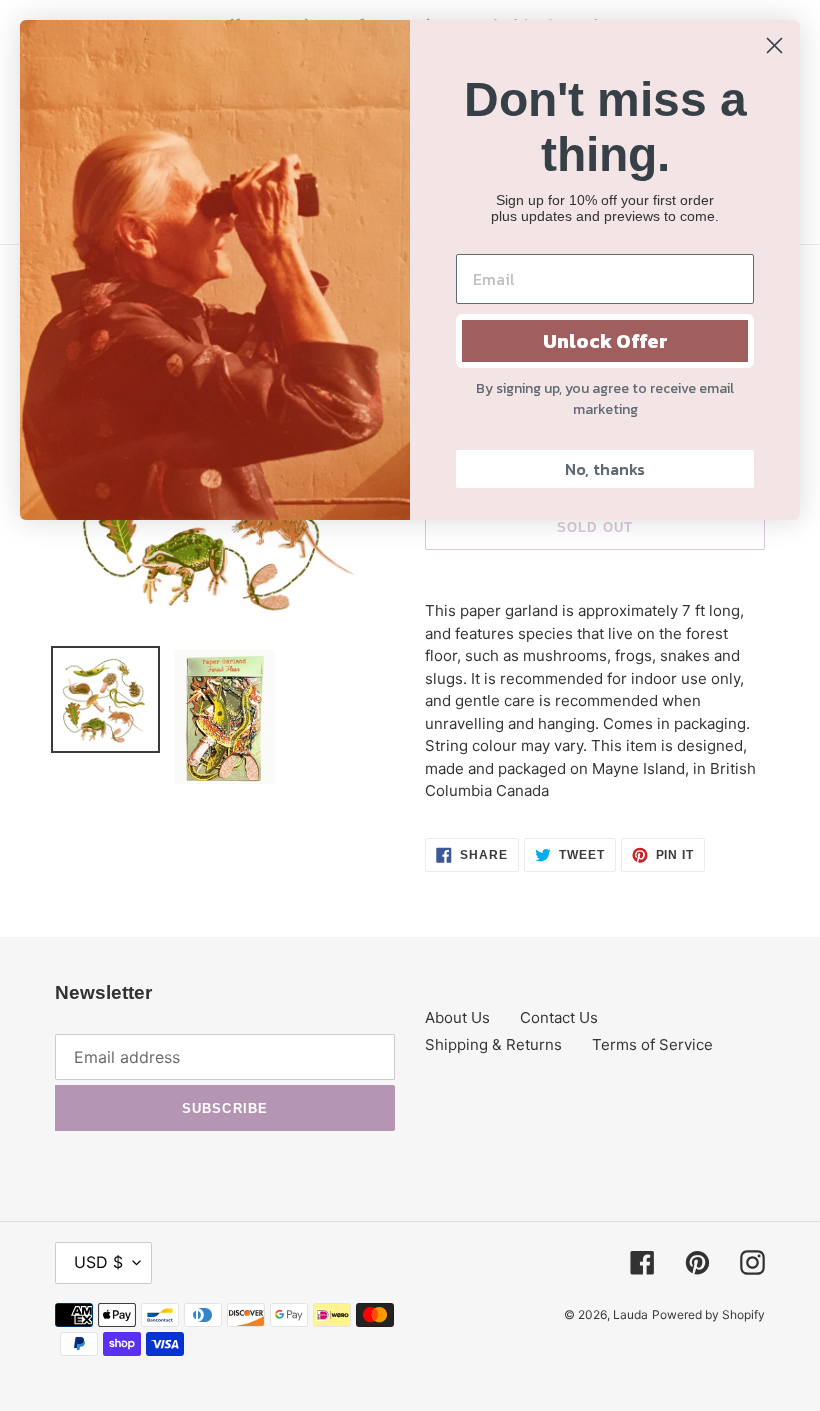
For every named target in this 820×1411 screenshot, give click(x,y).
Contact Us (559, 1017)
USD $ (98, 1262)
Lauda (630, 1314)
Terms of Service (652, 1044)
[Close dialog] (774, 45)
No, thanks (605, 469)
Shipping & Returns (493, 1044)
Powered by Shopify (708, 1314)
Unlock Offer (605, 341)
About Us (457, 1017)
